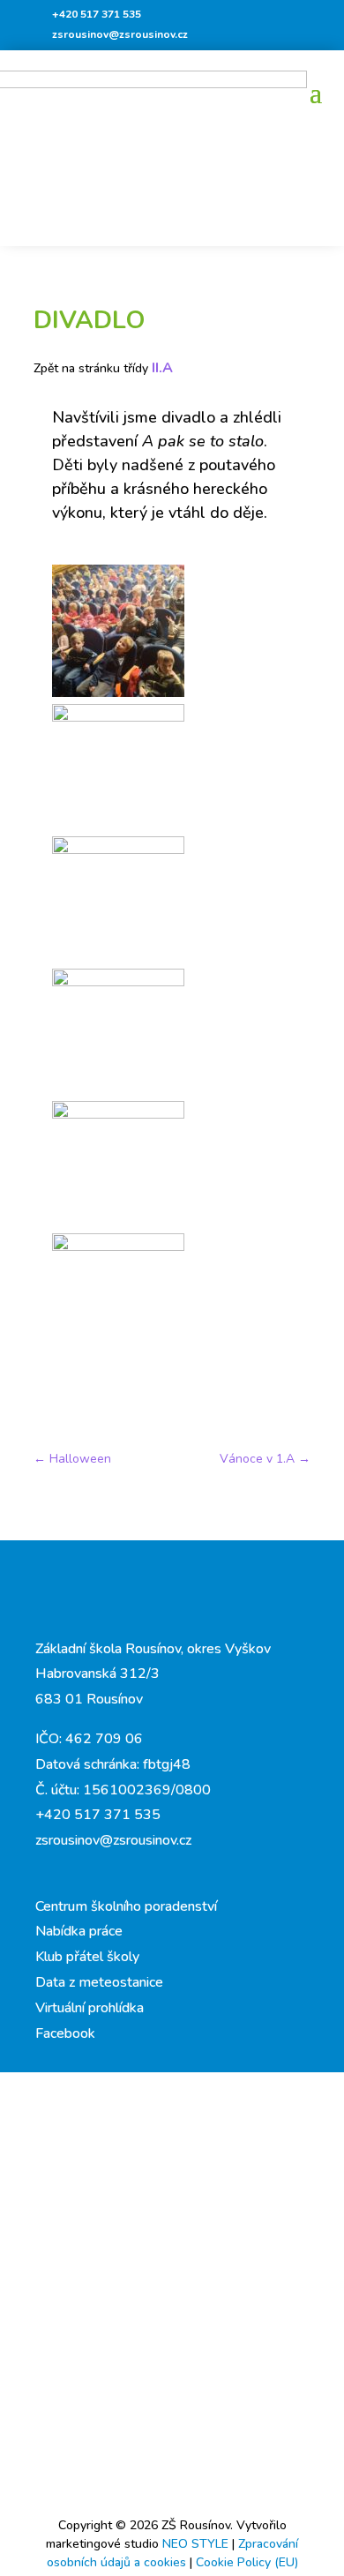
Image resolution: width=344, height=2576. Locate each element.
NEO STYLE (197, 2544)
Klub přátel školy (87, 1957)
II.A (162, 368)
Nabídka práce (79, 1931)
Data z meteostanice (99, 1982)
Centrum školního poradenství (126, 1906)
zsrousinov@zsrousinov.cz (120, 34)
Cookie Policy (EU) (247, 2562)
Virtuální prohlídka (90, 2008)
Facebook (65, 2033)
